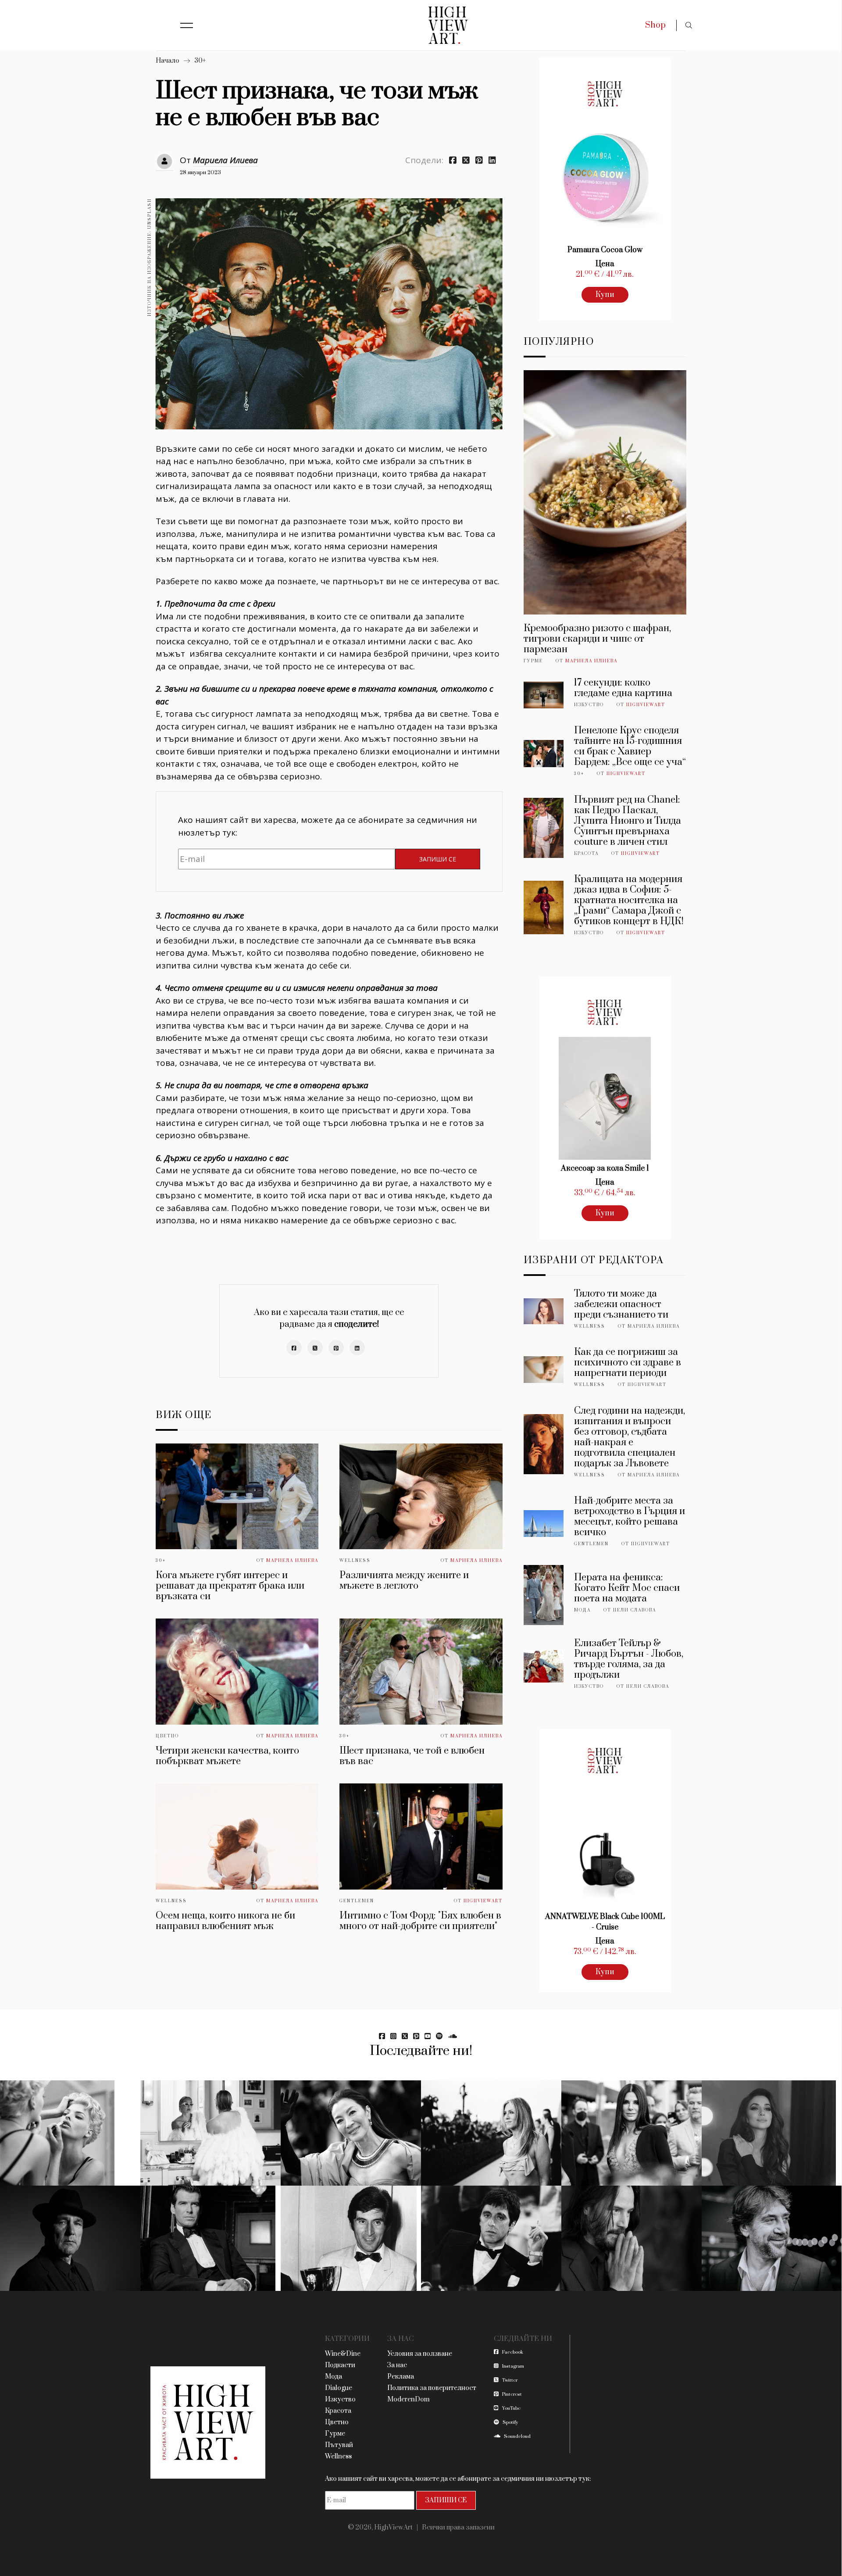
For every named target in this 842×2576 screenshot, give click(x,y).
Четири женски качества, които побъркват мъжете (227, 1756)
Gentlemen (357, 1901)
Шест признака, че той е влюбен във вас (412, 1756)
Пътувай (339, 2445)
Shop (655, 25)
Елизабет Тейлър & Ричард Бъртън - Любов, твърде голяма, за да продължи (629, 1659)
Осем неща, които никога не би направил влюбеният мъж (225, 1921)
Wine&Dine (343, 2354)
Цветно (167, 1736)
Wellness (355, 1561)
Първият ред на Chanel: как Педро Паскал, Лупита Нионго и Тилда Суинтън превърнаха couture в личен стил (628, 821)
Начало (168, 61)
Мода (582, 1610)
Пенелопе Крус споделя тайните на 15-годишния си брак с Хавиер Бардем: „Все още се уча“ (630, 746)
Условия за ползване (420, 2354)
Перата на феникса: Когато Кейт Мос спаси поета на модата (627, 1588)
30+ (200, 61)
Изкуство (589, 705)
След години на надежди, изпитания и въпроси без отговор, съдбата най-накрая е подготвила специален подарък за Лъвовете (630, 1437)
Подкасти (340, 2365)
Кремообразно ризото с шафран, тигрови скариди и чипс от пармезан (597, 639)
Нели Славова (635, 1610)
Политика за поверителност (432, 2388)
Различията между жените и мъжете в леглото (404, 1581)
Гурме (533, 661)
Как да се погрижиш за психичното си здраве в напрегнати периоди (628, 1363)
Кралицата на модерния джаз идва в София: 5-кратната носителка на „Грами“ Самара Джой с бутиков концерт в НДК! (629, 900)
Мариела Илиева (225, 160)
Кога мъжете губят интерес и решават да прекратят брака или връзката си (230, 1586)
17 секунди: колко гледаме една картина (623, 688)
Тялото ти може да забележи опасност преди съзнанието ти (621, 1304)
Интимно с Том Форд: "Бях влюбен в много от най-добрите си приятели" (420, 1921)
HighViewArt (483, 1901)
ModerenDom (409, 2399)
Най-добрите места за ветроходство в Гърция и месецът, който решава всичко (630, 1517)
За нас (397, 2365)
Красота (586, 854)
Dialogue (339, 2388)
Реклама (401, 2377)
